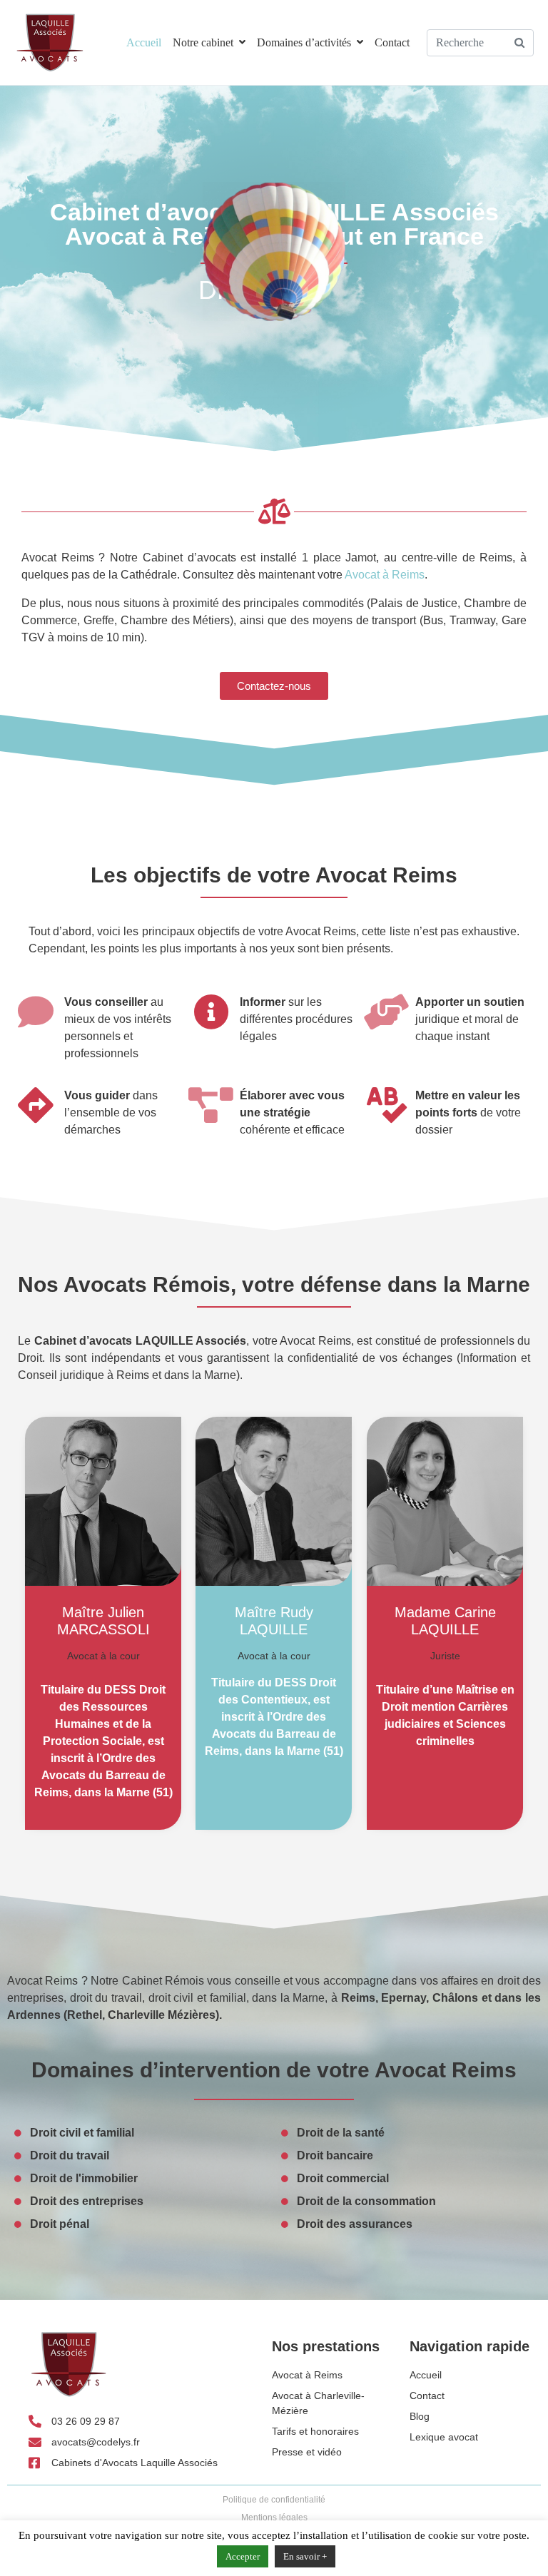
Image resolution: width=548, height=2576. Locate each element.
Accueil (144, 42)
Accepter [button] (243, 2556)
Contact (392, 42)
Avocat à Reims (385, 575)
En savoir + (305, 2556)
